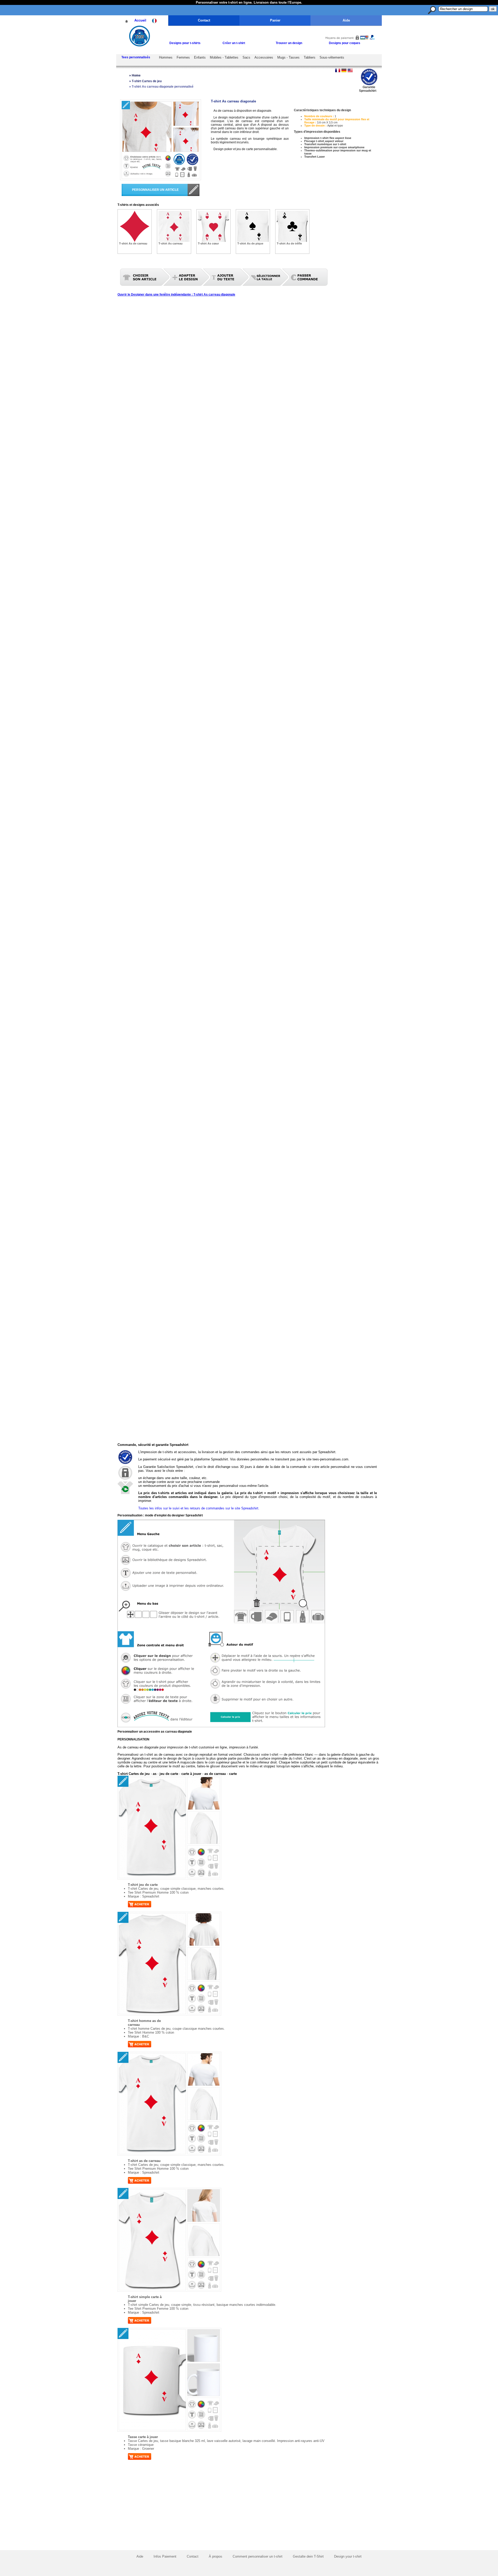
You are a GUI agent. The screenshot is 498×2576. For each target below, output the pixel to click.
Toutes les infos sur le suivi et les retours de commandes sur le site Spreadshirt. (199, 1508)
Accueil (140, 20)
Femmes (183, 57)
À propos (216, 2556)
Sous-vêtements (332, 57)
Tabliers (310, 57)
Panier (275, 20)
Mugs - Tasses (288, 57)
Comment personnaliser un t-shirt (258, 2556)
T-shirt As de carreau (133, 243)
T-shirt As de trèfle (289, 243)
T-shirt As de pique (250, 243)
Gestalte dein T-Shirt (308, 2556)
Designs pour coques (345, 43)
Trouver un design (289, 43)
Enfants (200, 57)
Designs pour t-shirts (185, 43)
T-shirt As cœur (208, 243)
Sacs (246, 57)
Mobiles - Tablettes (224, 57)
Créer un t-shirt (234, 43)
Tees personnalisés (136, 57)
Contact (204, 20)
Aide (346, 20)
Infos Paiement (165, 2556)
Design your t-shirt (348, 2556)
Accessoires (264, 57)
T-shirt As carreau (171, 243)
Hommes (166, 57)
